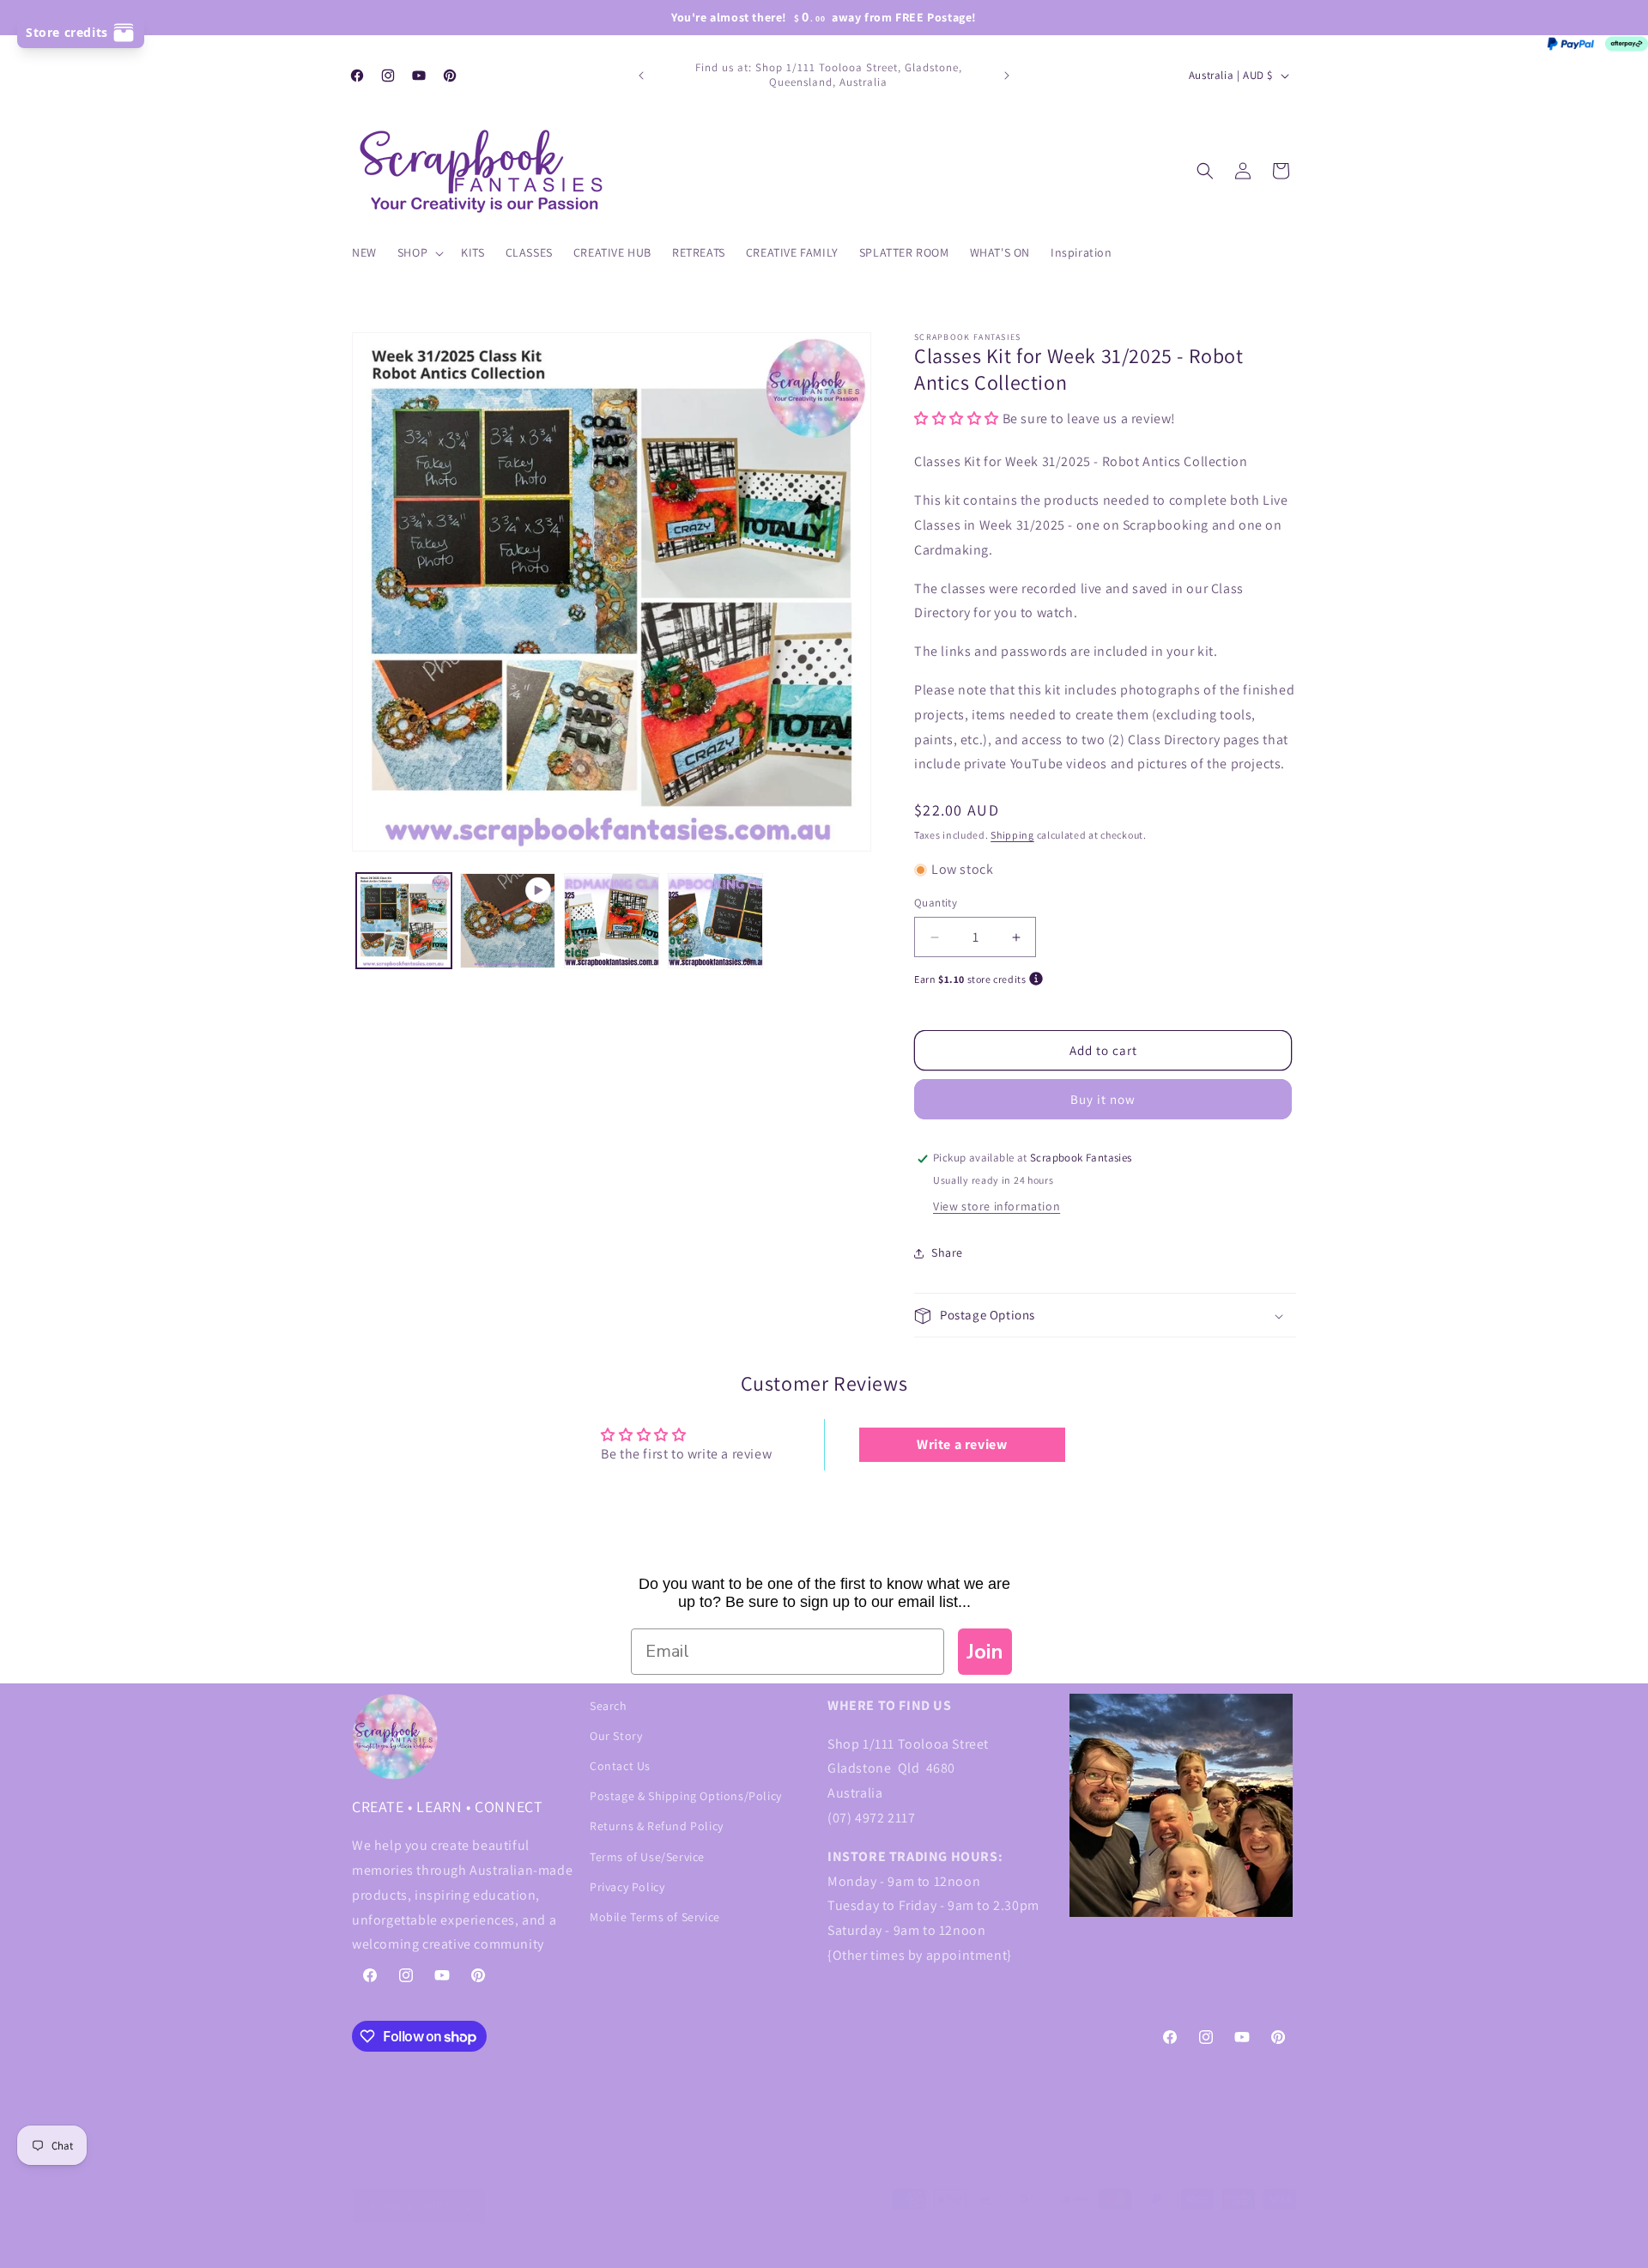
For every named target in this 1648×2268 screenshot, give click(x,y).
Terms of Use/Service (647, 1857)
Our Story (616, 1736)
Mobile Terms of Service (655, 1917)
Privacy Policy (627, 1887)
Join (985, 1652)
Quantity (936, 904)
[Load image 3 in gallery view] (715, 921)
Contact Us (620, 1766)
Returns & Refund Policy (657, 1826)
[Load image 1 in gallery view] (404, 921)
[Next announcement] (1007, 76)
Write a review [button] (962, 1444)
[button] (419, 252)
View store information (997, 1207)
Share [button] (947, 1253)
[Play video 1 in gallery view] (508, 921)
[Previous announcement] (641, 76)
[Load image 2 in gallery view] (612, 921)
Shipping (1012, 836)
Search (609, 1706)
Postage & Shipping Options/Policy (686, 1796)
